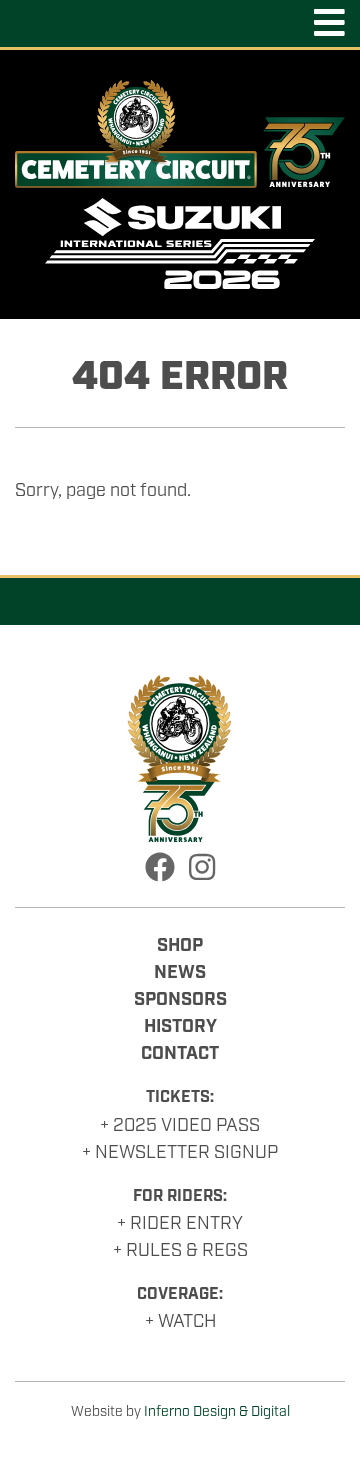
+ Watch (180, 1322)
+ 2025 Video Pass (180, 1126)
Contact (180, 1054)
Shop (180, 946)
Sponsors (180, 1000)
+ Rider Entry (180, 1224)
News (180, 973)
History (180, 1027)
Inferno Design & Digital (217, 1412)
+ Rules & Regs (180, 1251)
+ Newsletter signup (180, 1153)
